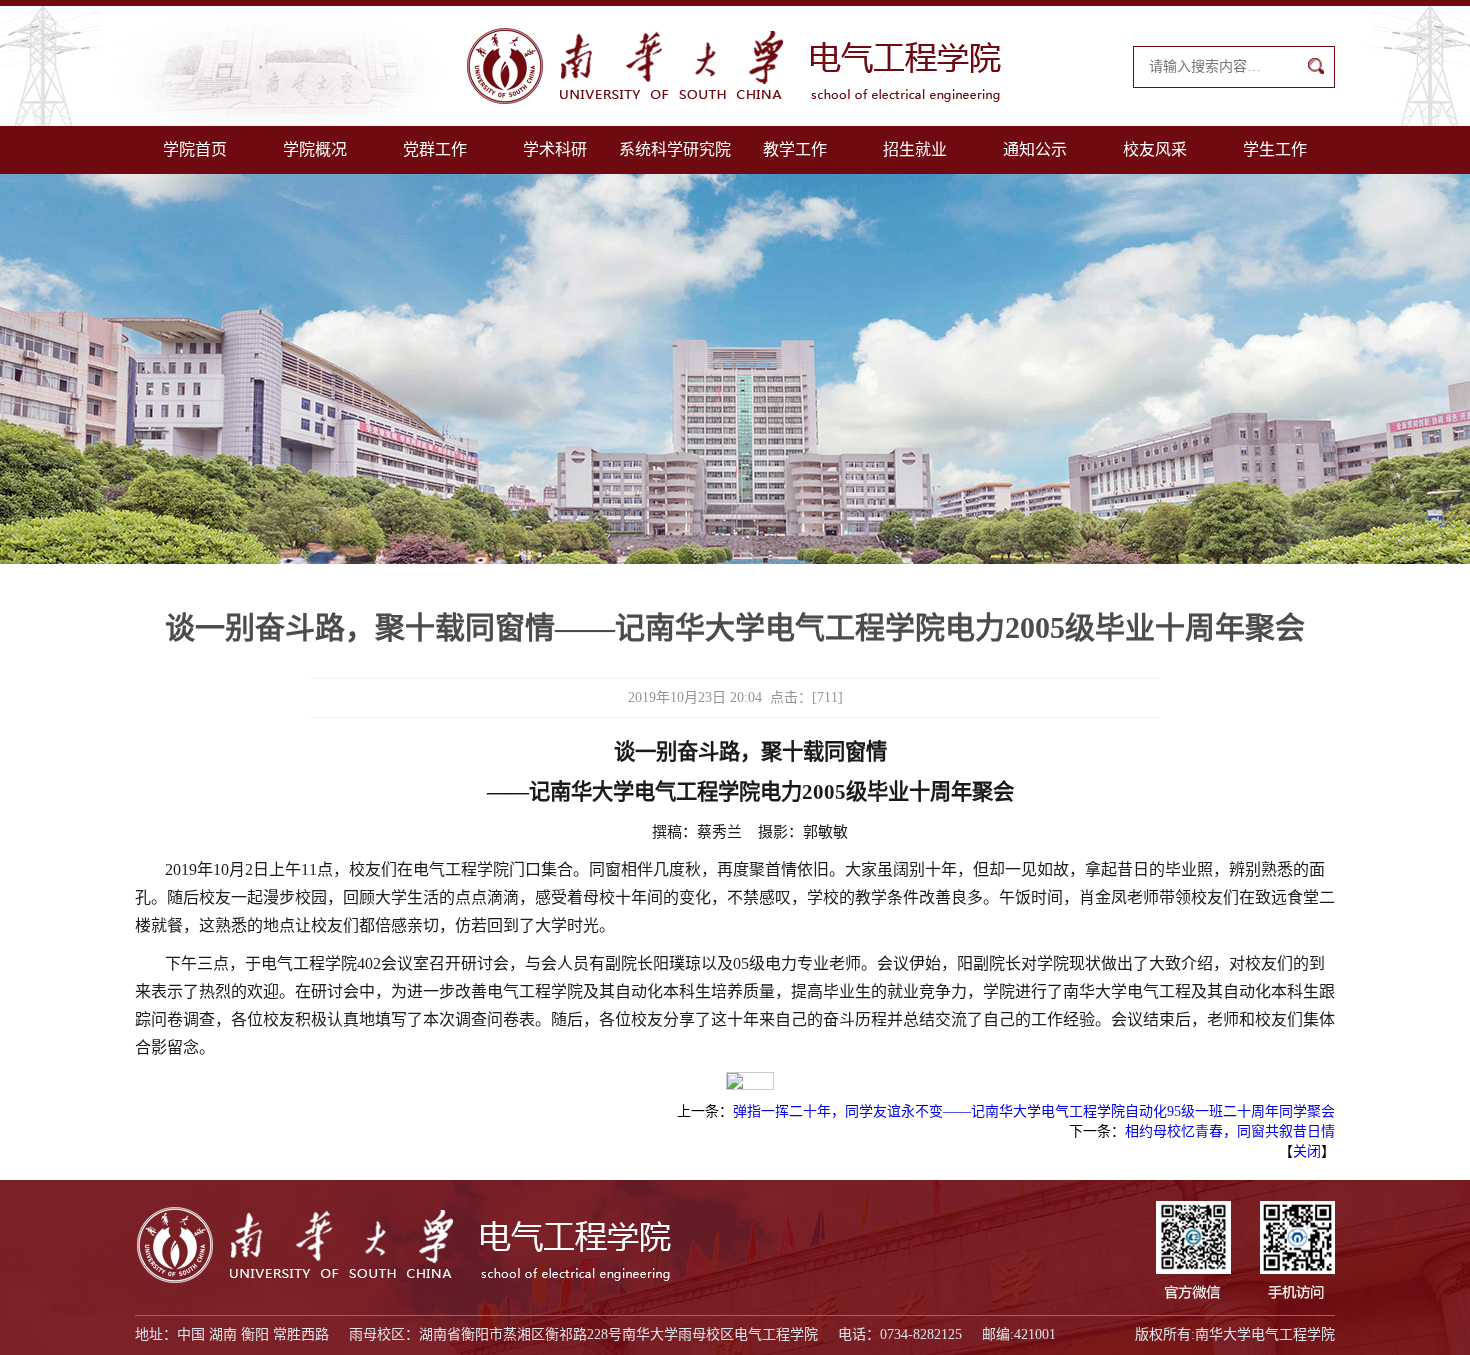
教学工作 (795, 149)
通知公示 (1035, 149)
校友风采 (1155, 149)
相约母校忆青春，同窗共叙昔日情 (1230, 1131)
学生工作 (1275, 149)
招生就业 (915, 149)
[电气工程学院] (735, 66)
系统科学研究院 (675, 149)
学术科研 (555, 149)
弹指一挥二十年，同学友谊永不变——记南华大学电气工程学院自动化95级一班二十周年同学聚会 (1034, 1111)
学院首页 (195, 149)
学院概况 (315, 149)
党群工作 (435, 149)
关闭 (1307, 1151)
